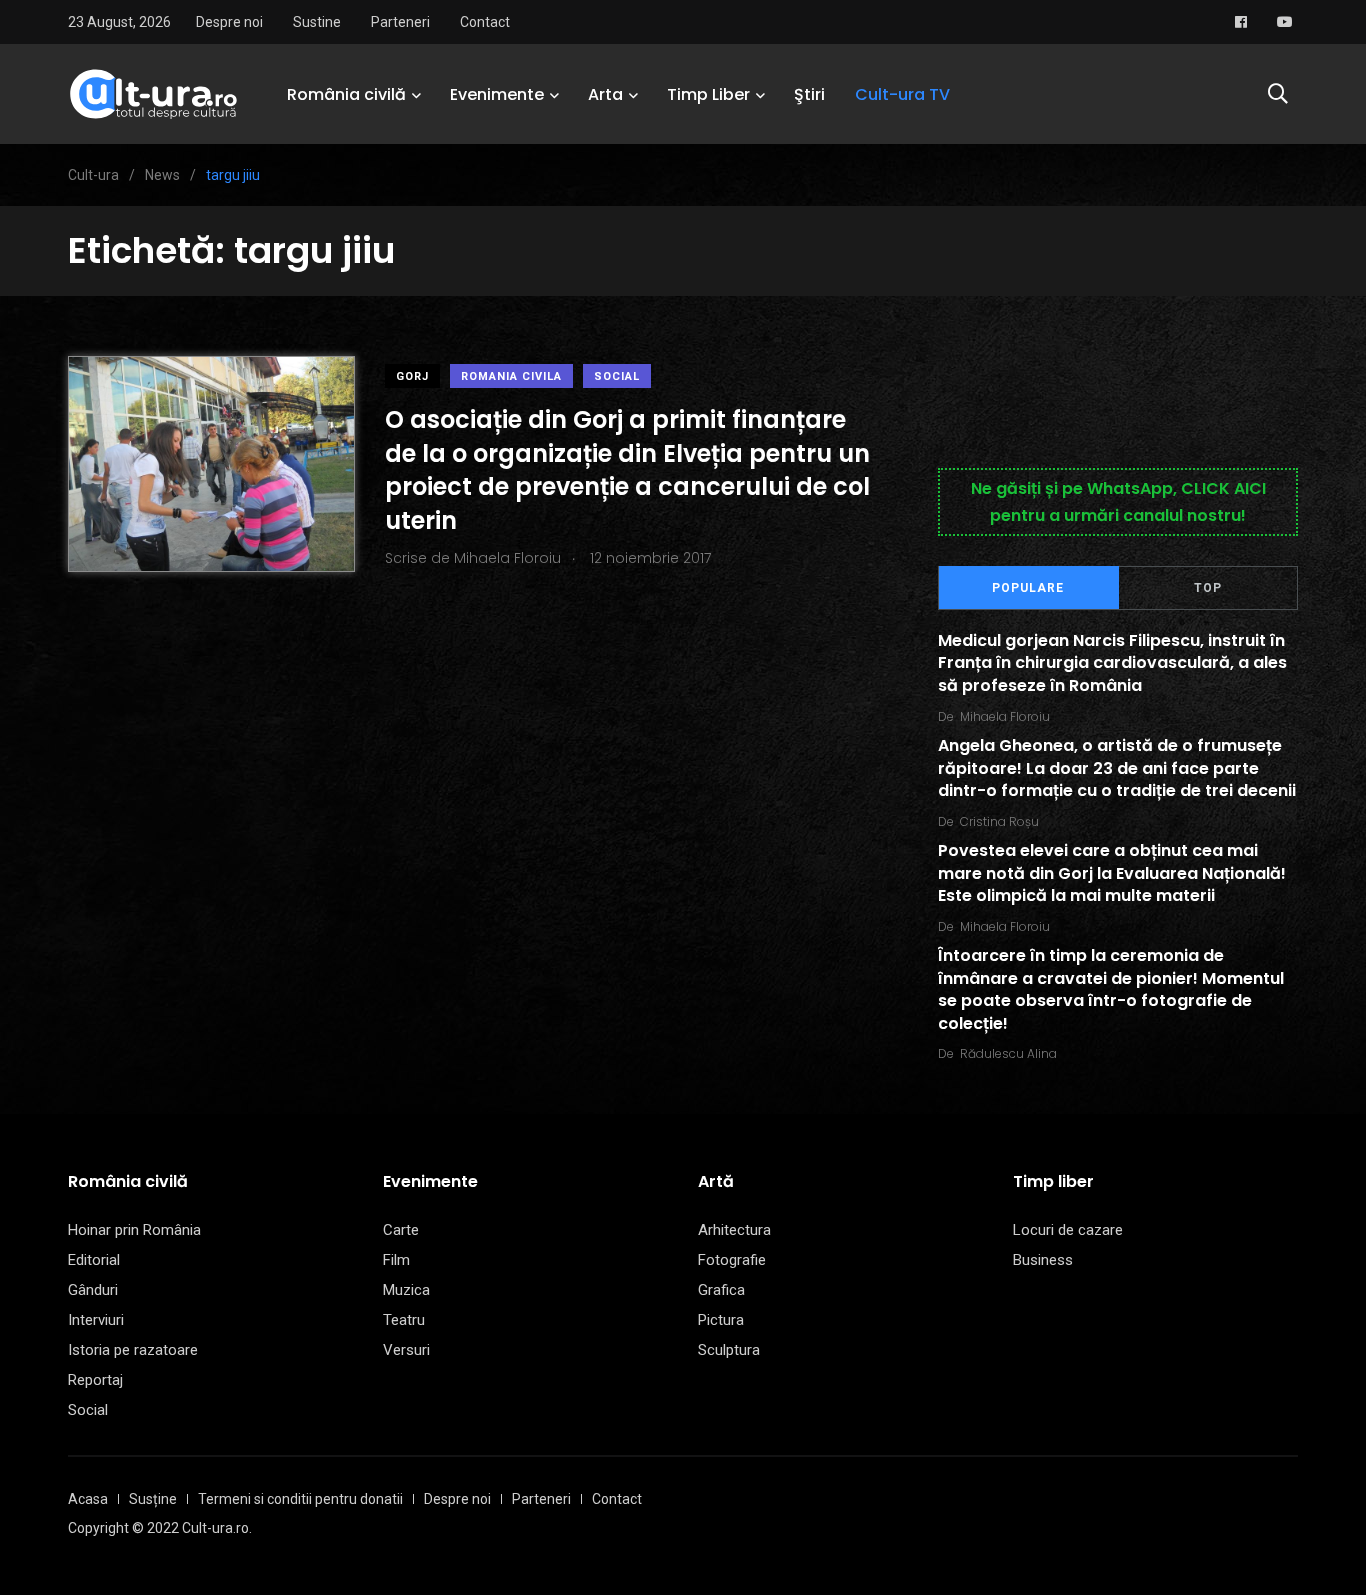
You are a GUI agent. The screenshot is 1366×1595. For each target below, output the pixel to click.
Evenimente (497, 94)
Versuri (406, 1350)
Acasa (88, 1499)
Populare (1028, 588)
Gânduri (93, 1290)
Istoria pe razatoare (133, 1350)
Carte (401, 1230)
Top (1208, 588)
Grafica (721, 1290)
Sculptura (729, 1350)
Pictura (721, 1320)
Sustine (317, 22)
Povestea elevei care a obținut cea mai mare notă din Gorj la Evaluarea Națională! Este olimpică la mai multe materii (1112, 874)
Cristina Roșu (999, 821)
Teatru (404, 1320)
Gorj (412, 376)
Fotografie (732, 1260)
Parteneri (400, 22)
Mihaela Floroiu (1005, 716)
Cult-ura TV (902, 94)
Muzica (406, 1290)
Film (396, 1260)
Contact (485, 22)
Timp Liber (708, 94)
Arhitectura (734, 1230)
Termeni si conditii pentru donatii (300, 1499)
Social (617, 376)
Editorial (94, 1260)
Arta (605, 94)
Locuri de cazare (1068, 1230)
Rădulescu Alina (1008, 1053)
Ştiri (809, 94)
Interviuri (96, 1320)
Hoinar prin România (134, 1230)
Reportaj (95, 1380)
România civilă (346, 94)
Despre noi (229, 22)
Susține (153, 1499)
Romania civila (511, 376)
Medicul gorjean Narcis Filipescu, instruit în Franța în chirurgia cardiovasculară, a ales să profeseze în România (1112, 663)
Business (1043, 1260)
